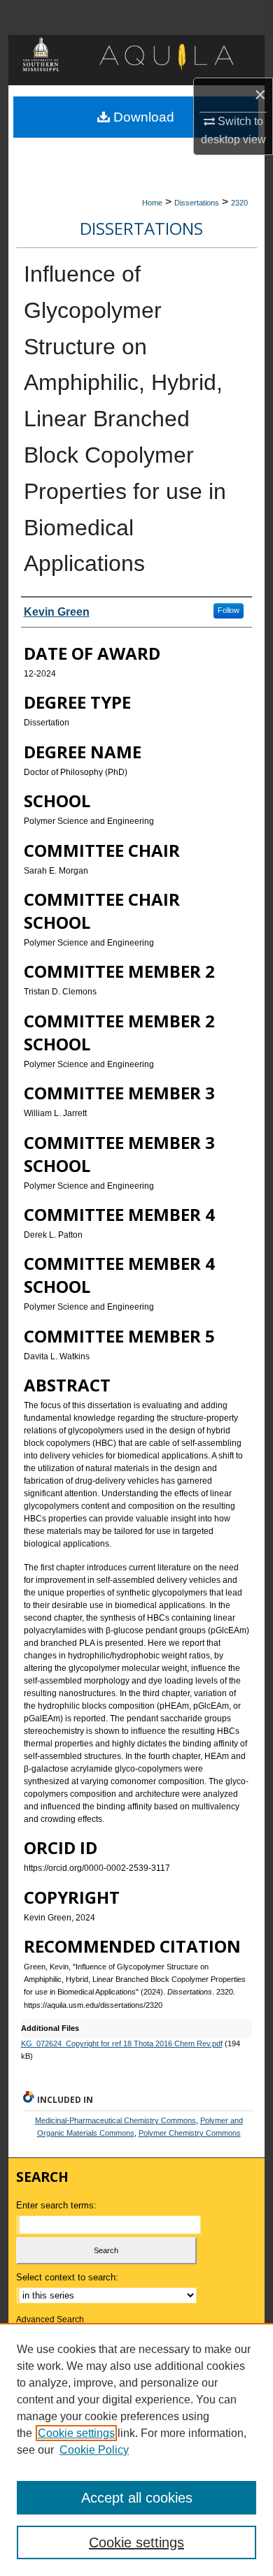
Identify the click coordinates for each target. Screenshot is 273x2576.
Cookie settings (76, 2433)
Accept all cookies (137, 2498)
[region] (136, 2450)
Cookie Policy (94, 2450)
